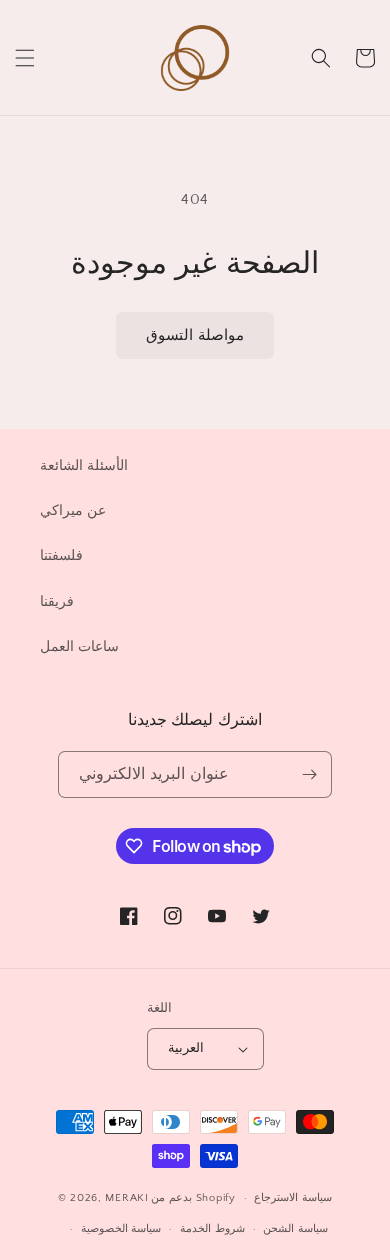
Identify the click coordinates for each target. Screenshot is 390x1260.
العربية (186, 1048)
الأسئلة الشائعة (84, 466)
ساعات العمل (79, 647)
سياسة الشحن (295, 1229)
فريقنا (57, 602)
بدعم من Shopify (193, 1198)
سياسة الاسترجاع (293, 1198)
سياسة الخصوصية (121, 1229)
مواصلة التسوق (195, 335)
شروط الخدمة (212, 1229)
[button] (25, 58)
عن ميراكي (73, 511)
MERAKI (126, 1198)
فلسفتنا (61, 556)
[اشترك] (309, 774)
